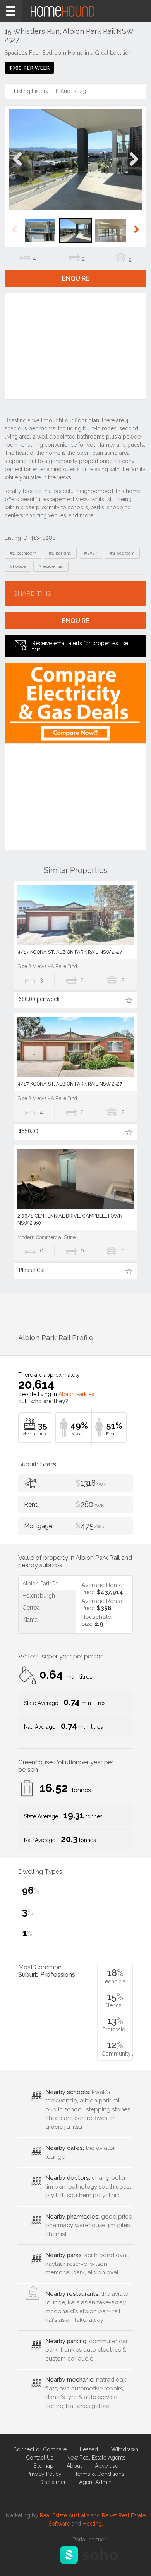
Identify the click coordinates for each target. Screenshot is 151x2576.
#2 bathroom (23, 553)
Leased (89, 2449)
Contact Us (40, 2458)
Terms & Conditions (100, 2474)
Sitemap (43, 2466)
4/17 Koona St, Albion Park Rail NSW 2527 (70, 952)
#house (18, 566)
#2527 (91, 553)
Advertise (106, 2466)
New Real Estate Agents (96, 2458)
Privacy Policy (44, 2474)
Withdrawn (125, 2449)
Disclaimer (53, 2482)
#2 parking (60, 553)
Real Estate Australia (65, 2515)
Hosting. (93, 2524)
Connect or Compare (40, 2449)
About (74, 2466)
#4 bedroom (122, 553)
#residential (51, 566)
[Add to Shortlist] (129, 1000)
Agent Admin (95, 2482)
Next (133, 167)
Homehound (75, 11)
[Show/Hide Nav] (11, 11)
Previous (18, 167)
